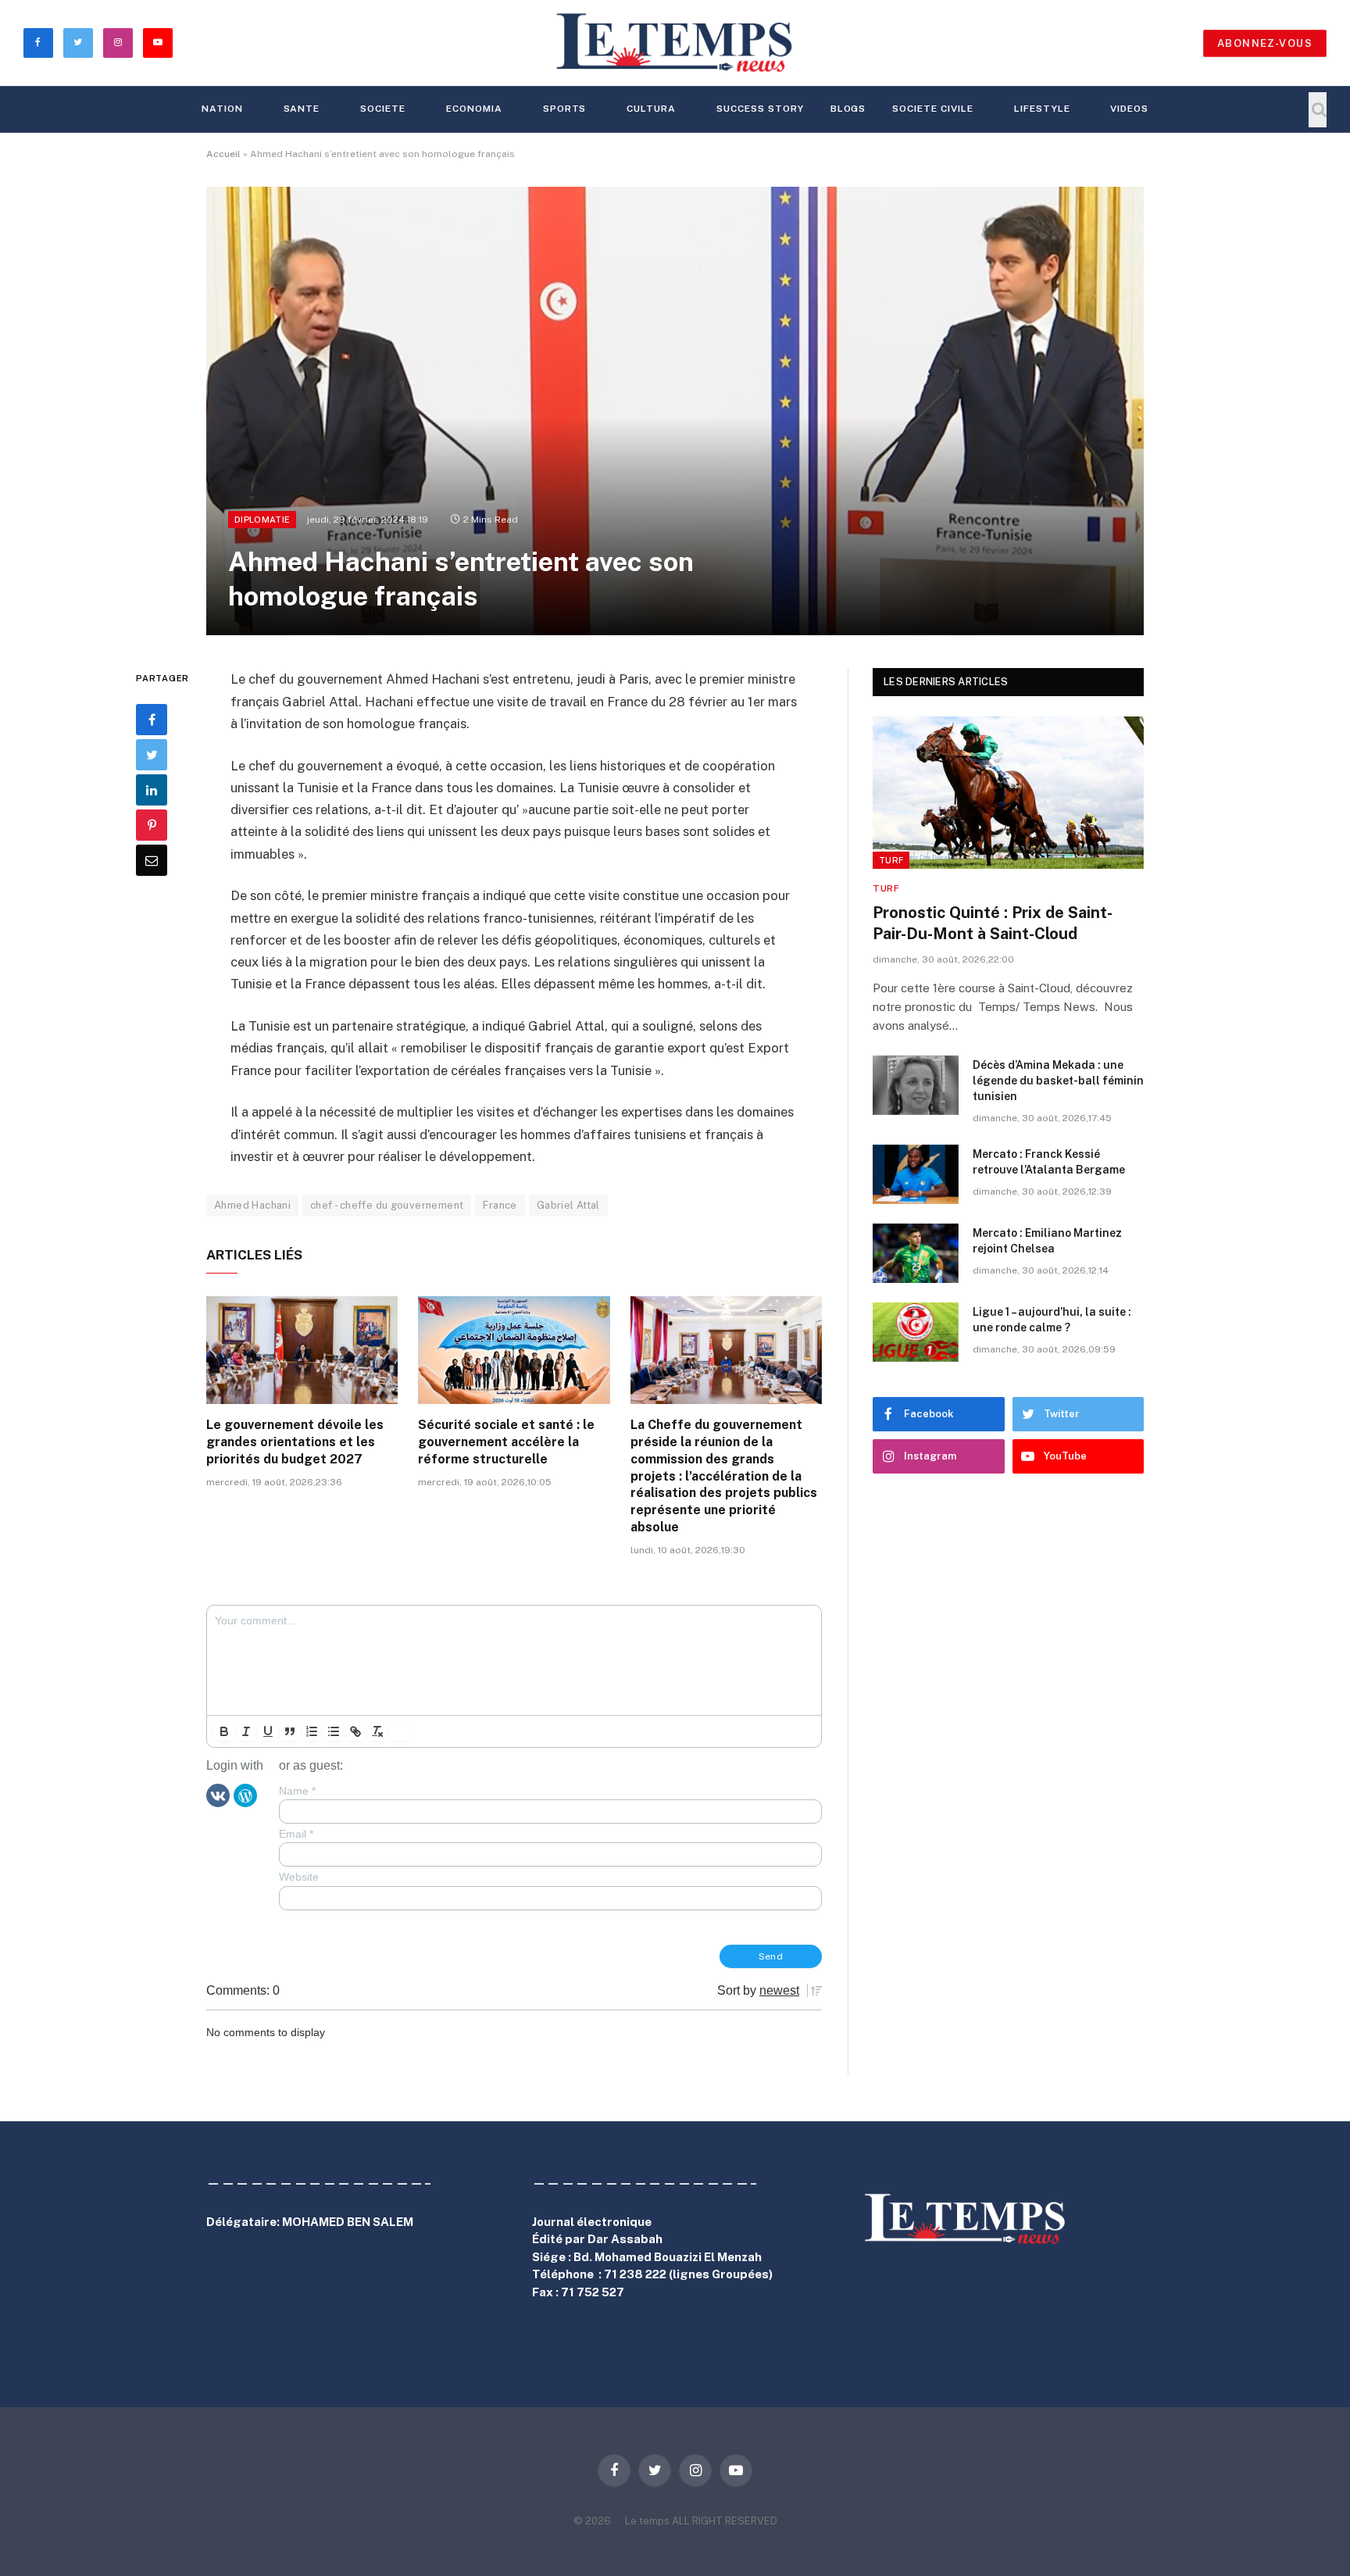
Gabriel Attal (568, 1205)
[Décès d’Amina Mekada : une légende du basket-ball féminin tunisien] (916, 1085)
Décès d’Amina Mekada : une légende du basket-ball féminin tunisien (1058, 1081)
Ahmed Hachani (252, 1205)
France (500, 1205)
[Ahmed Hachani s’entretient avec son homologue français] (675, 411)
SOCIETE (383, 109)
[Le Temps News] (675, 43)
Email (296, 1834)
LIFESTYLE (1042, 109)
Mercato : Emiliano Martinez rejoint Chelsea (1047, 1241)
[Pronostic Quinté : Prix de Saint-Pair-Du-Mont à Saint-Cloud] (1008, 793)
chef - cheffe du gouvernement (387, 1205)
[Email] (152, 861)
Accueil (223, 154)
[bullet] (334, 1731)
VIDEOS (1129, 109)
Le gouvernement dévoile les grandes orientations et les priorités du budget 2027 (295, 1442)
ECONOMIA (474, 109)
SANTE (302, 109)
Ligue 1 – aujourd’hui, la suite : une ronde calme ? (1052, 1320)
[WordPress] (245, 1795)
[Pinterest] (152, 826)
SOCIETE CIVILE (932, 109)
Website (299, 1877)
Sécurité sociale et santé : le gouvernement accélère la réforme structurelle (506, 1442)
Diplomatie (262, 520)
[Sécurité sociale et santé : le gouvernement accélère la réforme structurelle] (514, 1350)
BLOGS (848, 109)
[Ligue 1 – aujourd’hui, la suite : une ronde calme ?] (916, 1332)
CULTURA (651, 109)
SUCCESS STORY (760, 109)
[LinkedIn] (152, 791)
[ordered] (312, 1731)
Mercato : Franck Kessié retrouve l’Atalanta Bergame (1049, 1162)
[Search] (1318, 110)
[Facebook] (152, 720)
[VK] (218, 1795)
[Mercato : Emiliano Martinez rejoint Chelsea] (916, 1253)
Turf (891, 860)
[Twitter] (152, 756)
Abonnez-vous (1265, 43)
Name (297, 1791)
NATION (222, 109)
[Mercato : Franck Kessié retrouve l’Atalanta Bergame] (916, 1174)
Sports (565, 109)
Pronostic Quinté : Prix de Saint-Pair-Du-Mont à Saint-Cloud (993, 923)
